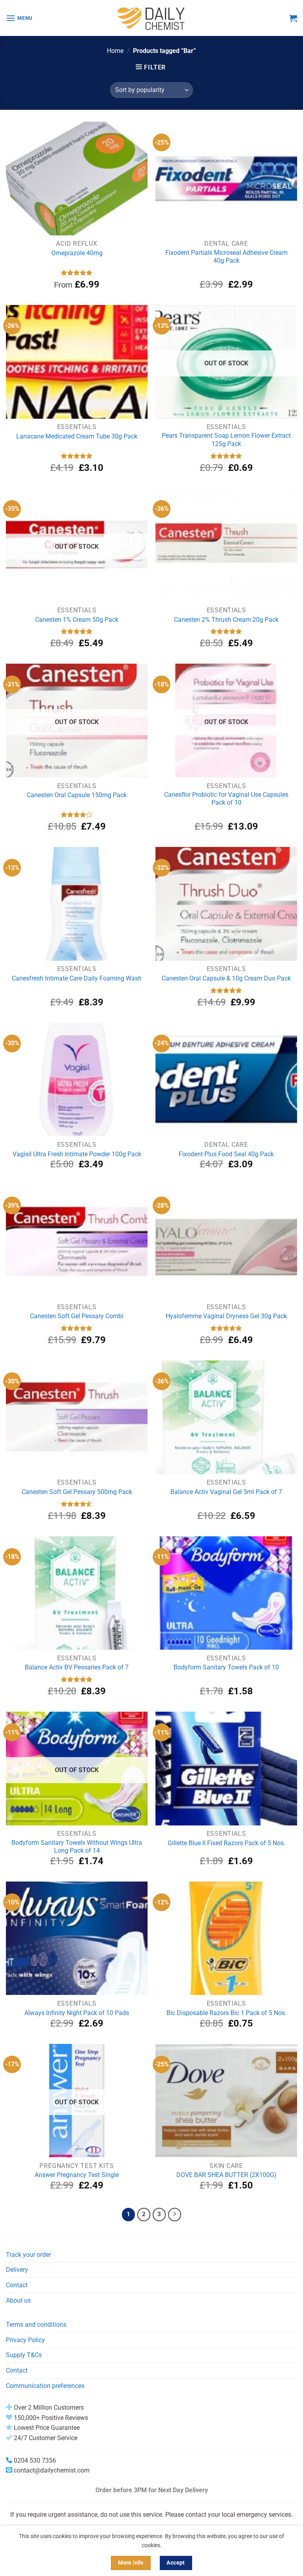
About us (18, 2300)
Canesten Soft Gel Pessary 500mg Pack (77, 1492)
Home (115, 51)
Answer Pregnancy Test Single (77, 2175)
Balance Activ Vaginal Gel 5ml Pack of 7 (226, 1492)
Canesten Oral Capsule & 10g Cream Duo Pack (226, 978)
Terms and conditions (36, 2325)
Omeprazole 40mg (77, 253)
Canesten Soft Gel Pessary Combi (77, 1316)
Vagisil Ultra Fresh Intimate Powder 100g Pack (77, 1154)
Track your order (28, 2255)
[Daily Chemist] (151, 18)
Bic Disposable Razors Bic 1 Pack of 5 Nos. (226, 2013)
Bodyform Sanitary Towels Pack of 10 (226, 1667)
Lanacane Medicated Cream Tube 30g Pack (77, 436)
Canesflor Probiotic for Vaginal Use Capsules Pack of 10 (226, 799)
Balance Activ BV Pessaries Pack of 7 (77, 1667)
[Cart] (293, 18)
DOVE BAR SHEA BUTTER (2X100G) (226, 2175)
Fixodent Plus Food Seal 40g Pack (226, 1154)
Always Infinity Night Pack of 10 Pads (77, 2013)
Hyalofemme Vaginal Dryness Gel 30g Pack (226, 1316)
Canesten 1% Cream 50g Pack (77, 620)
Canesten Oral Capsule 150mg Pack (77, 795)
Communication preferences (45, 2386)
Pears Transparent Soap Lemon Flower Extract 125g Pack (226, 440)
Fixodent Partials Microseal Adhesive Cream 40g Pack (226, 257)
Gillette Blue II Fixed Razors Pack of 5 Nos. (226, 1843)
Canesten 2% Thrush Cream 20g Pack (226, 620)
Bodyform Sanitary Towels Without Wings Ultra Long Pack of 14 (77, 1847)
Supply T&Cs (24, 2355)
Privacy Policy (25, 2340)
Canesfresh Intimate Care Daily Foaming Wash (77, 978)
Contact (17, 2285)
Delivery (17, 2270)
